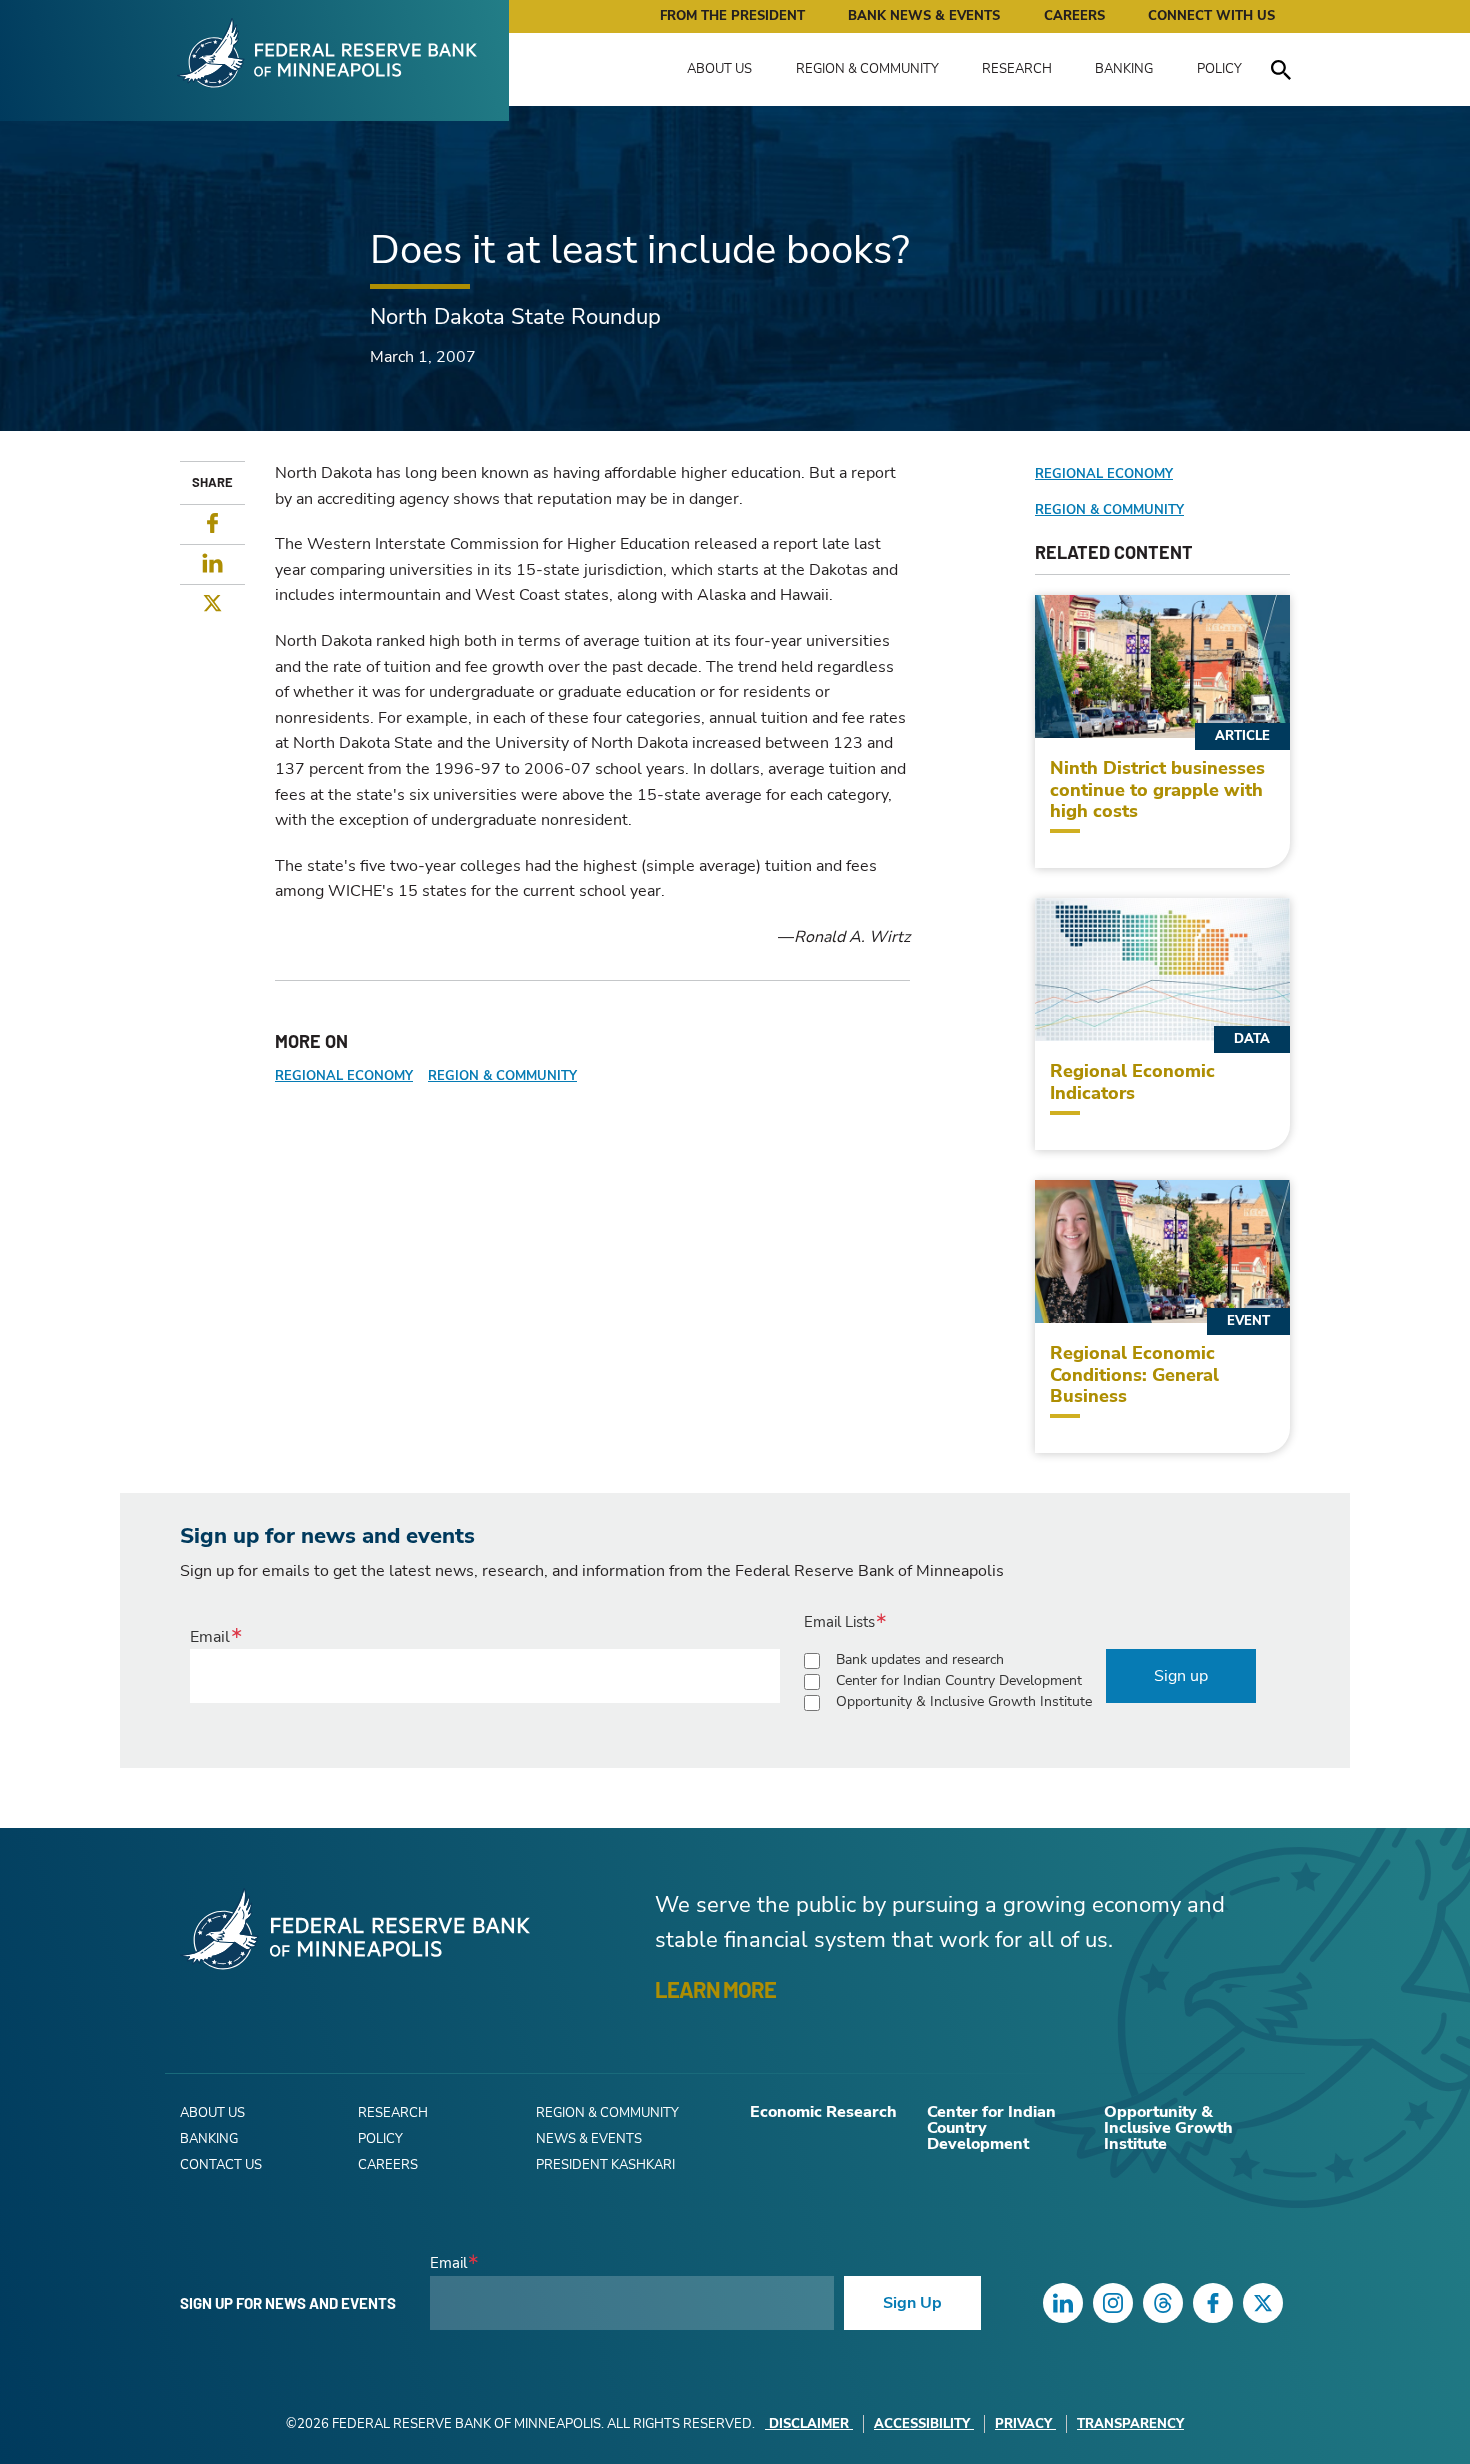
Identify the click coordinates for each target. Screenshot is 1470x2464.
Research (1017, 69)
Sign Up (912, 2303)
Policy (1219, 69)
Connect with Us (1211, 16)
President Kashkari (605, 2165)
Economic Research (823, 2112)
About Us (719, 69)
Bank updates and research (920, 1659)
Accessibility (922, 2424)
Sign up (1181, 1676)
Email (210, 1637)
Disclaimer (809, 2424)
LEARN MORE (715, 1989)
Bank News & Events (924, 16)
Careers (1074, 16)
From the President (732, 16)
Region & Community (867, 69)
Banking (1124, 69)
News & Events (589, 2139)
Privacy (1023, 2424)
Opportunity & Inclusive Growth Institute (964, 1701)
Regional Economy (344, 1076)
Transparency (1130, 2424)
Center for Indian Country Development (959, 1680)
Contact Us (221, 2165)
